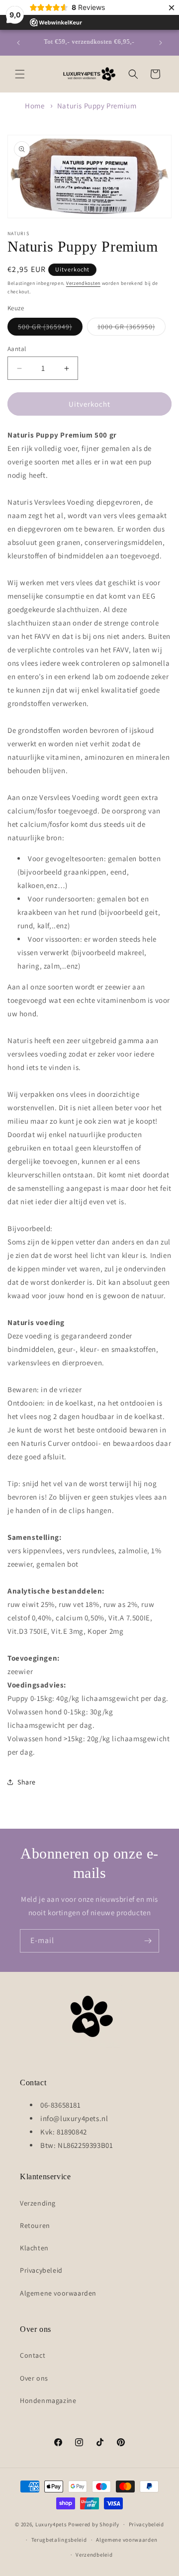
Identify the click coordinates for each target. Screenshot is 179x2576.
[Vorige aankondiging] (18, 43)
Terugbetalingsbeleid (59, 2540)
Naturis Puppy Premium (97, 106)
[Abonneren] (148, 1941)
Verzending (38, 2203)
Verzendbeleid (94, 2555)
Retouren (35, 2225)
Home (35, 106)
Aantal (17, 349)
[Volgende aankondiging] (161, 43)
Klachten (34, 2248)
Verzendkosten (83, 283)
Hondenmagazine (48, 2400)
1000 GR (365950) (132, 329)
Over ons (34, 2378)
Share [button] (27, 1782)
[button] (20, 74)
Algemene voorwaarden (58, 2293)
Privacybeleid (41, 2270)
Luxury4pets (51, 2524)
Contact (33, 2355)
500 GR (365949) (50, 329)
